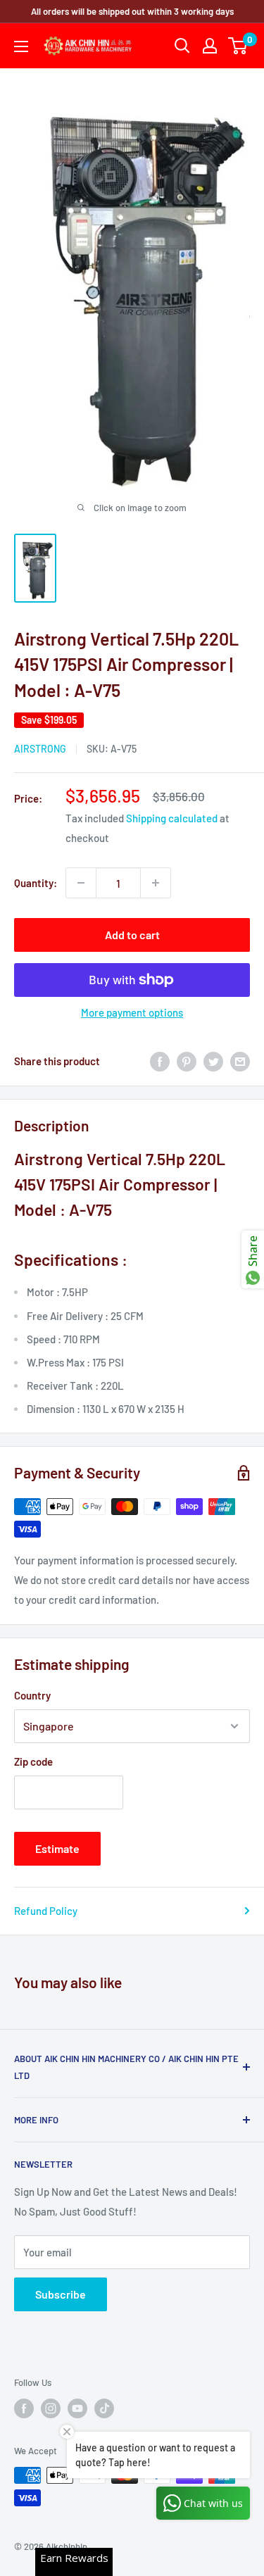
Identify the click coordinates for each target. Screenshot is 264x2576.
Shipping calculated (172, 818)
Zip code (33, 1761)
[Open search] (182, 46)
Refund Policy (46, 1911)
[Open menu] (21, 46)
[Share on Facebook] (160, 1061)
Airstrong (40, 749)
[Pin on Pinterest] (187, 1061)
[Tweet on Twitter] (213, 1061)
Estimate (57, 1848)
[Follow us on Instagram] (51, 2408)
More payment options (132, 1012)
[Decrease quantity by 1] (81, 883)
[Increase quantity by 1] (156, 883)
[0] (238, 46)
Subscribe (61, 2294)
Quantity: (36, 883)
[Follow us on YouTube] (77, 2408)
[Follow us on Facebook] (24, 2408)
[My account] (210, 46)
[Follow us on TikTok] (104, 2408)
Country (32, 1695)
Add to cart (132, 935)
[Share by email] (240, 1061)
